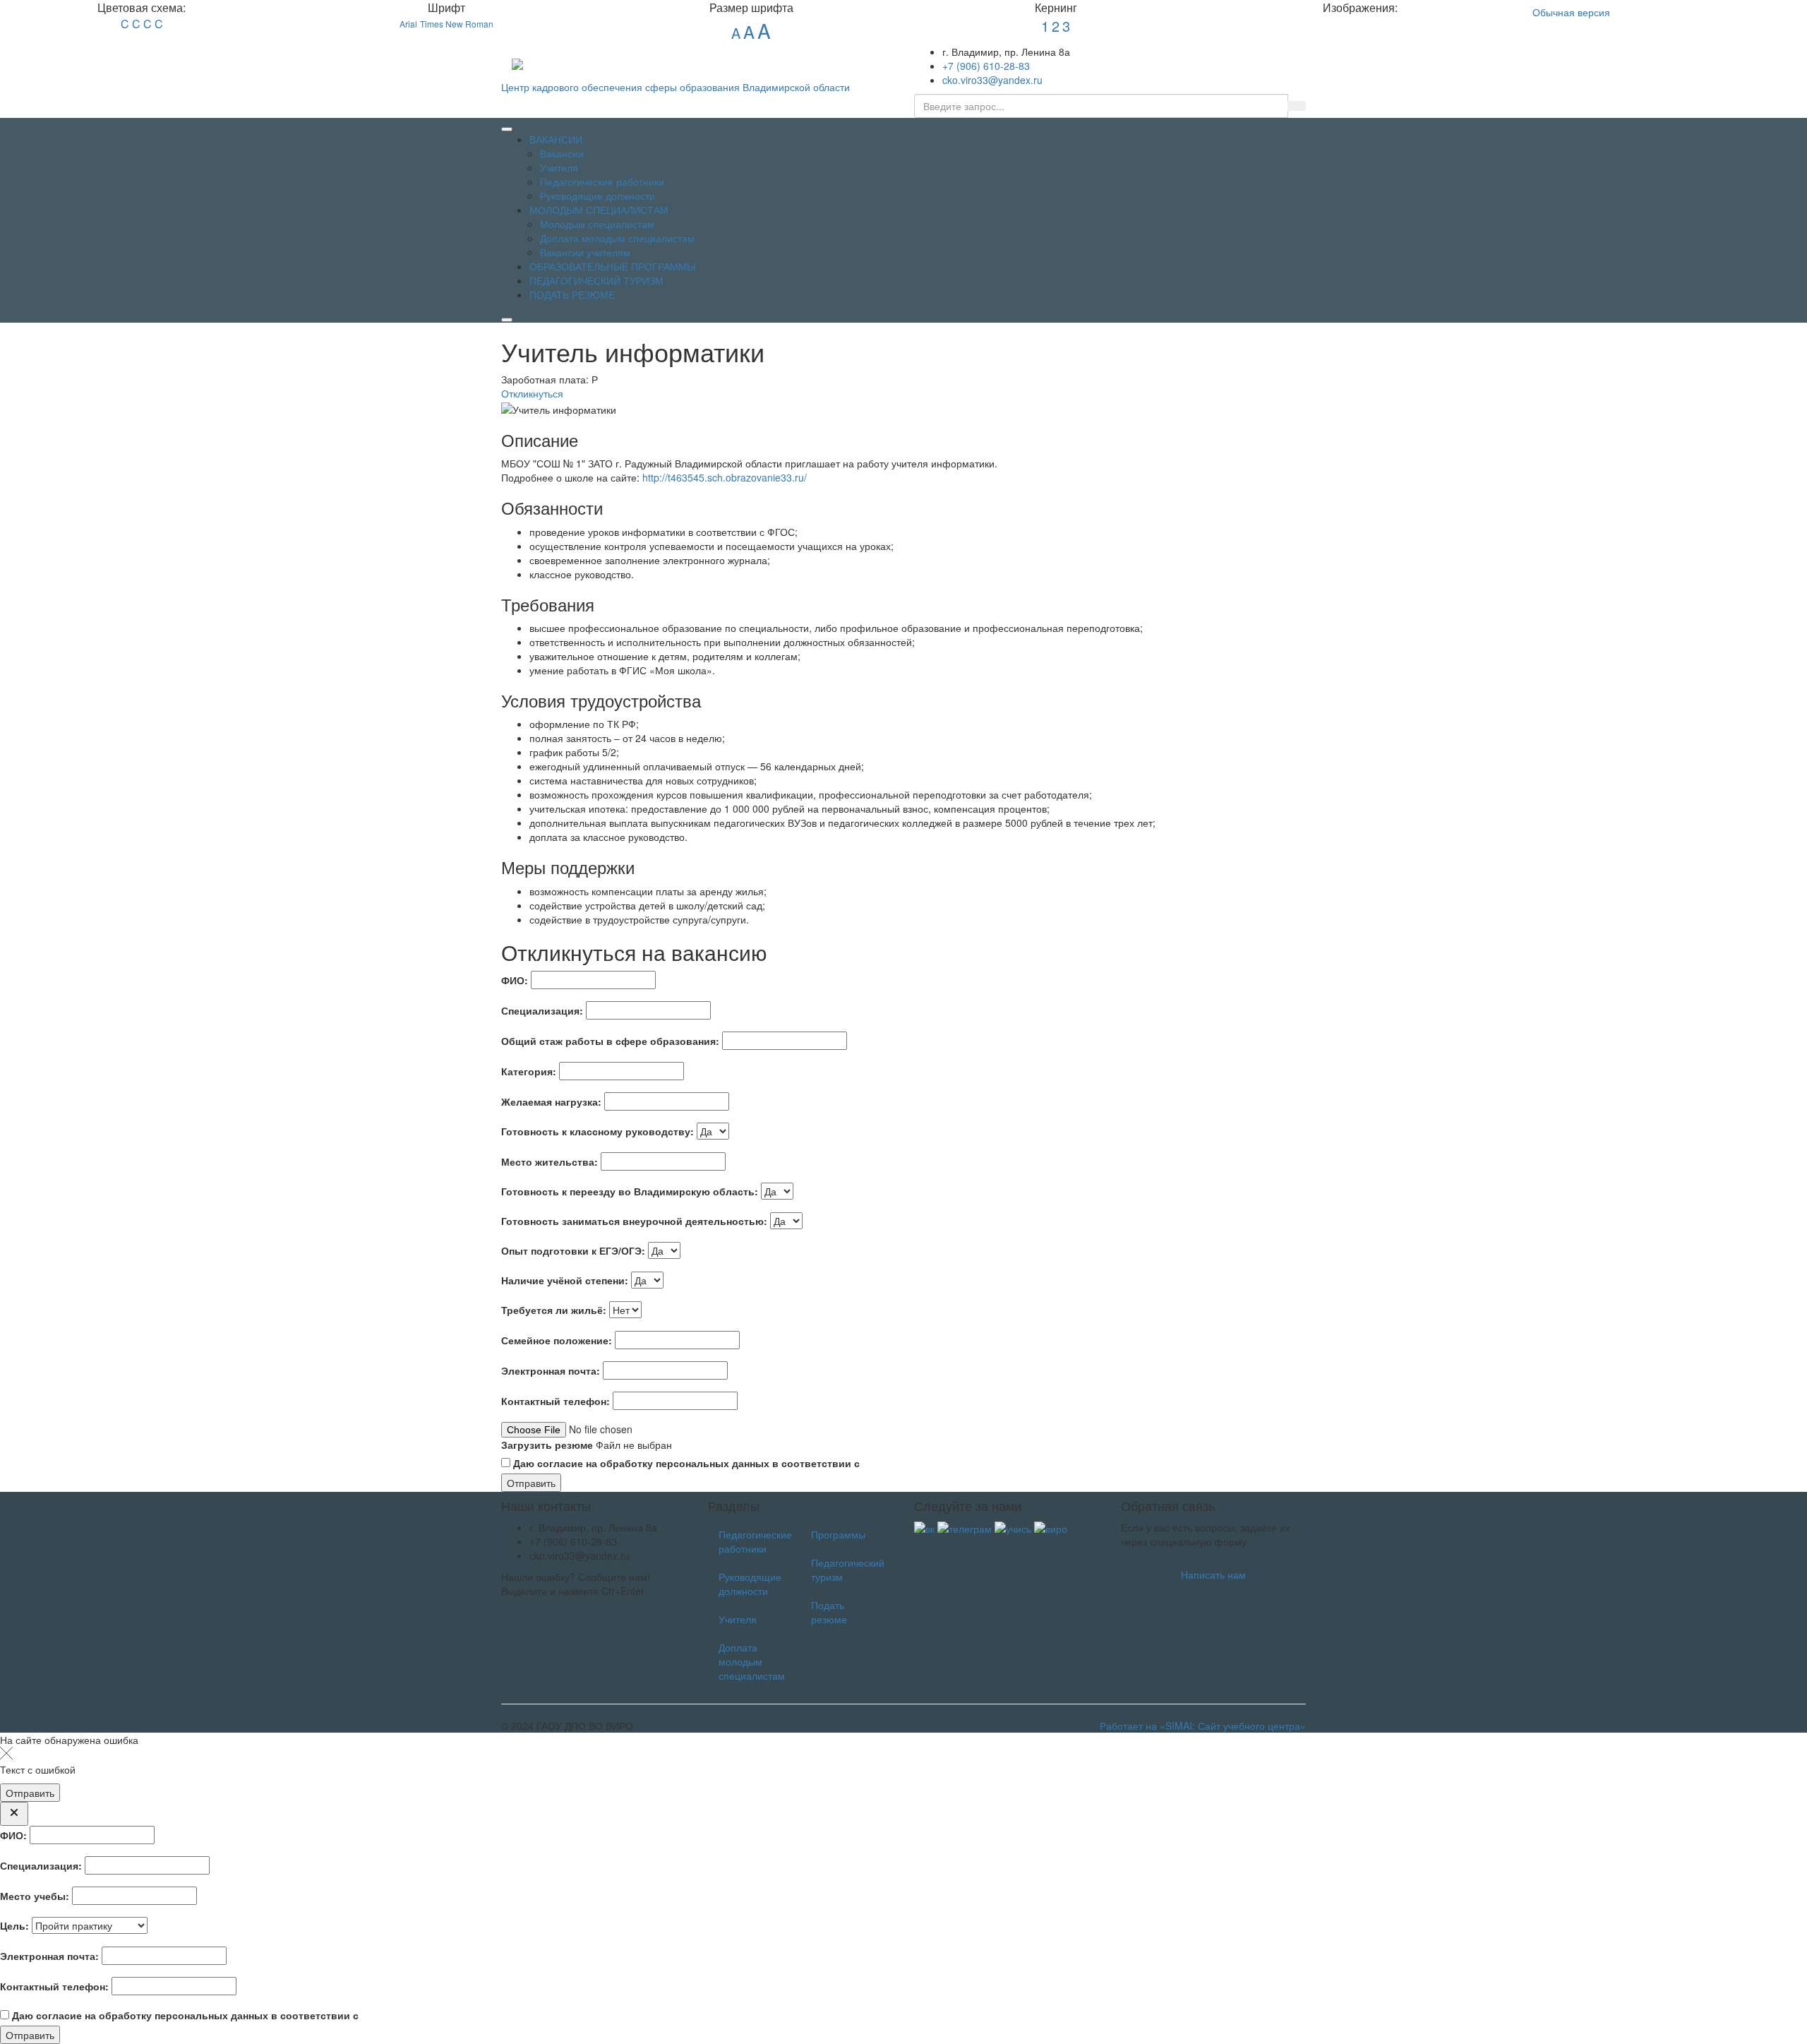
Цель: (14, 1925)
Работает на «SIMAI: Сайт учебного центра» (1203, 1726)
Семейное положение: (557, 1340)
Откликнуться (532, 393)
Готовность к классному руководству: (598, 1131)
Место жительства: (550, 1161)
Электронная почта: (551, 1370)
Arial (408, 24)
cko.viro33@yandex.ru (992, 80)
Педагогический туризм (847, 1570)
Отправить (531, 1483)
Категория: (529, 1071)
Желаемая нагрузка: (551, 1101)
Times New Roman (457, 24)
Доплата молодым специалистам (752, 1661)
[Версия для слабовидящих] (1201, 53)
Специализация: (542, 1010)
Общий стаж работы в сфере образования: (610, 1041)
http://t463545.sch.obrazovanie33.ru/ (725, 477)
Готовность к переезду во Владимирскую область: (630, 1191)
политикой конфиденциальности (945, 1463)
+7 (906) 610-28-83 (986, 66)
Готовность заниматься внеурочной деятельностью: (634, 1221)
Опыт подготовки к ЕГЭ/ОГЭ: (573, 1250)
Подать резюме (829, 1612)
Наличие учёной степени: (565, 1280)
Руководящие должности (750, 1584)
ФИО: (515, 980)
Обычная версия (1571, 12)
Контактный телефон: (556, 1401)
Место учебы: (35, 1896)
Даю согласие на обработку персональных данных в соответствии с (771, 1463)
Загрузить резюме (547, 1445)
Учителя (738, 1619)
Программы (838, 1534)
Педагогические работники (754, 1541)
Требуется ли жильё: (554, 1310)
